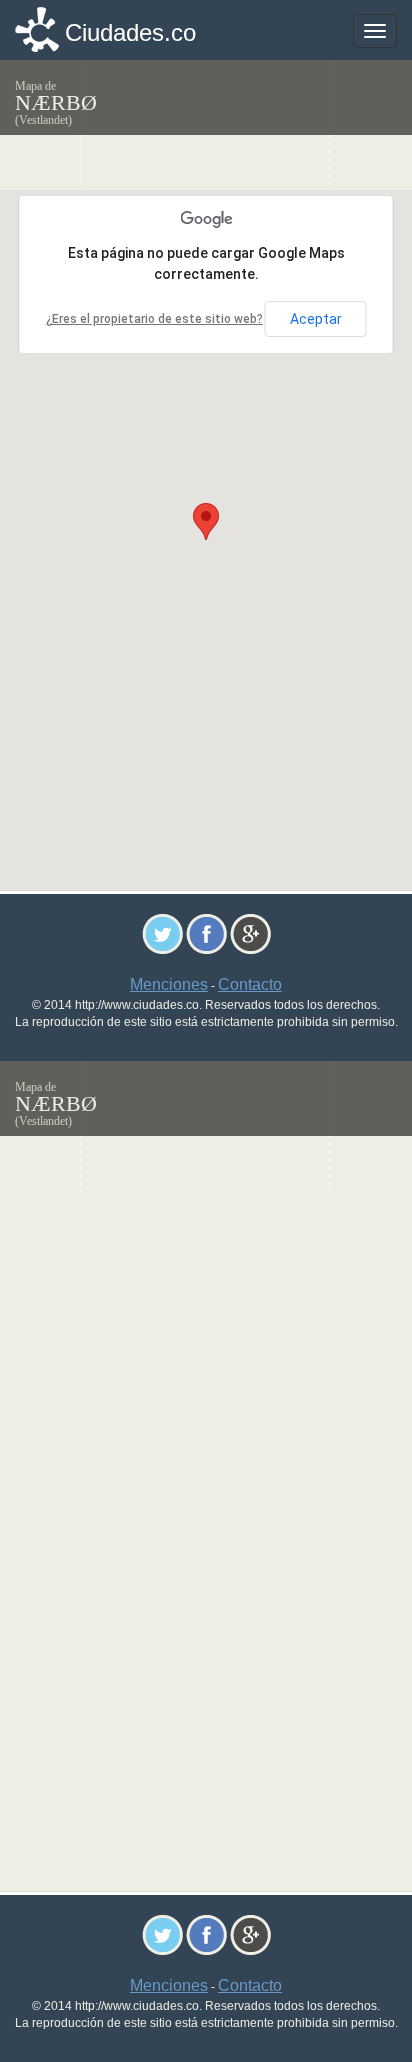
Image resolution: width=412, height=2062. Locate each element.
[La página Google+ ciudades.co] (250, 932)
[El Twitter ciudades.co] (162, 932)
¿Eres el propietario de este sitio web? (154, 319)
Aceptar (316, 319)
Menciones (169, 984)
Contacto (250, 984)
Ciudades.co (130, 32)
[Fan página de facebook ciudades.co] (206, 932)
